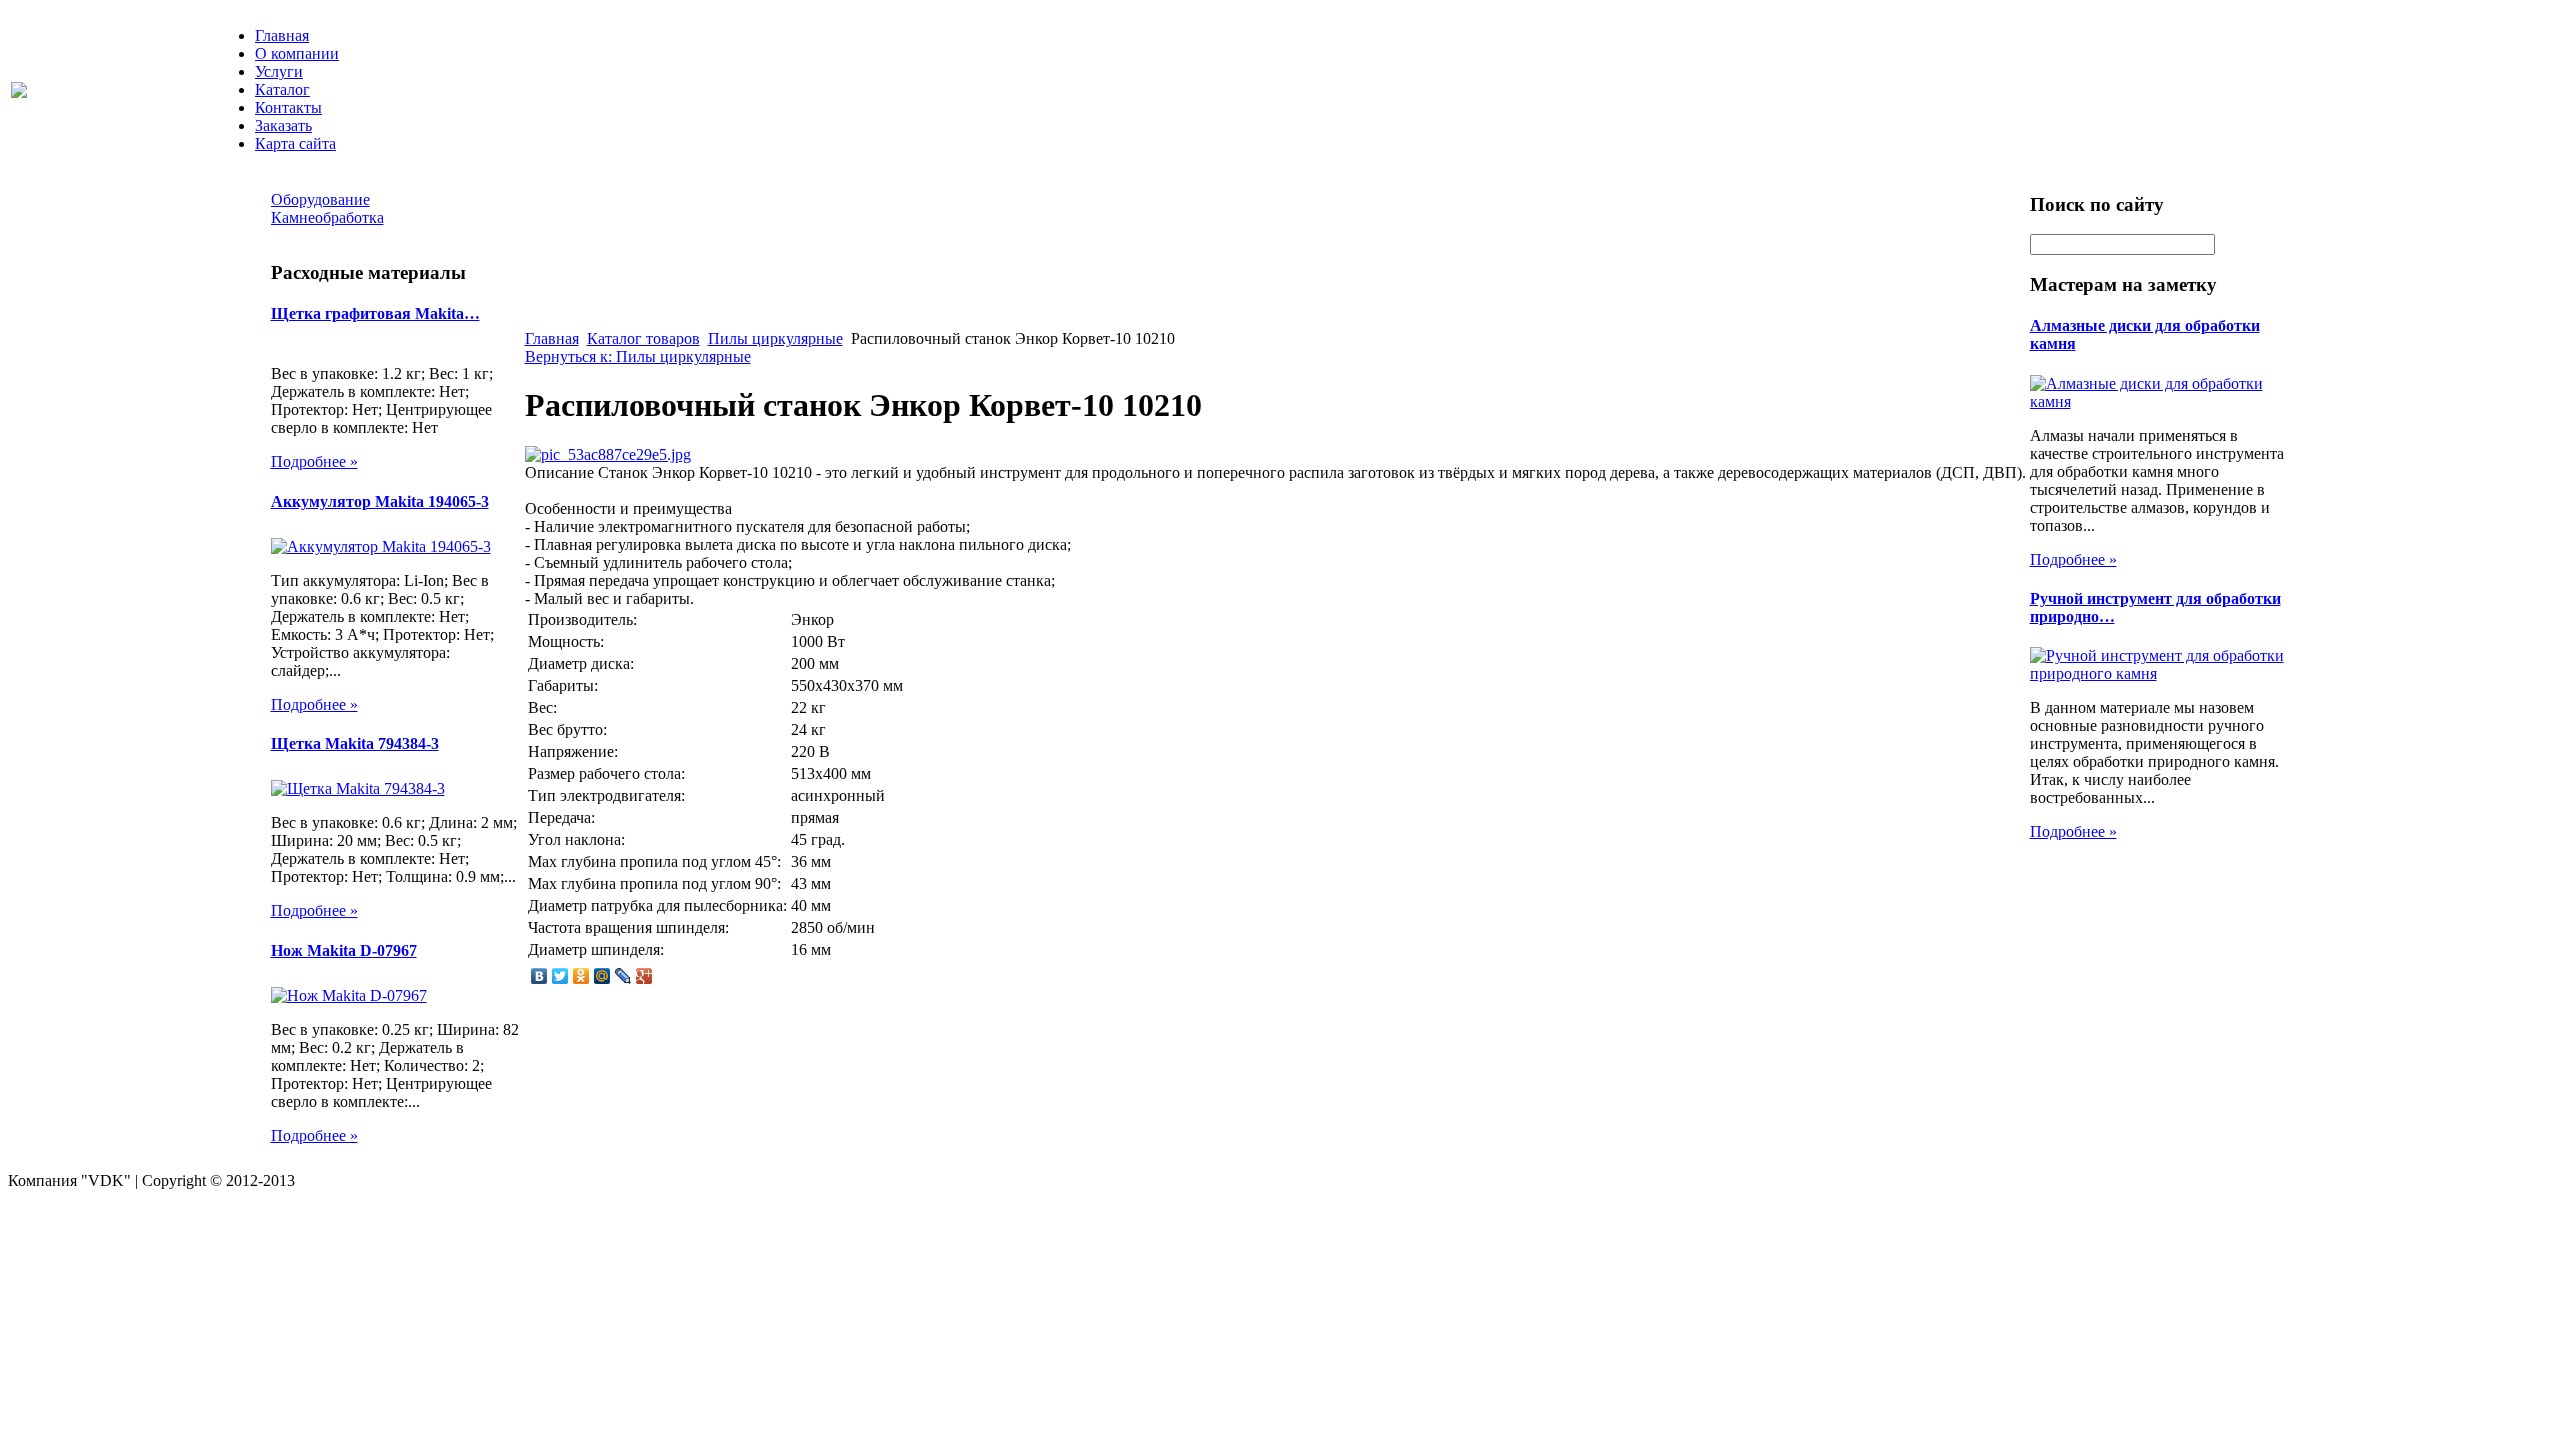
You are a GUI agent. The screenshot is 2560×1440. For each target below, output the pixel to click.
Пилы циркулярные (775, 338)
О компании (297, 53)
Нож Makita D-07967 (344, 950)
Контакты (288, 107)
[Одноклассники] (581, 976)
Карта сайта (295, 143)
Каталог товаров (643, 338)
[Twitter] (560, 976)
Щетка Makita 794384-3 (355, 743)
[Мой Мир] (602, 976)
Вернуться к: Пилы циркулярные (638, 356)
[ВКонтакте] (539, 976)
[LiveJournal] (623, 976)
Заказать (283, 125)
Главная (282, 35)
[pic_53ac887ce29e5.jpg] (608, 454)
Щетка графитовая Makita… (375, 313)
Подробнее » (314, 461)
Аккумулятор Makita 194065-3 (380, 501)
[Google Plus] (644, 976)
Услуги (279, 71)
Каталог (282, 89)
